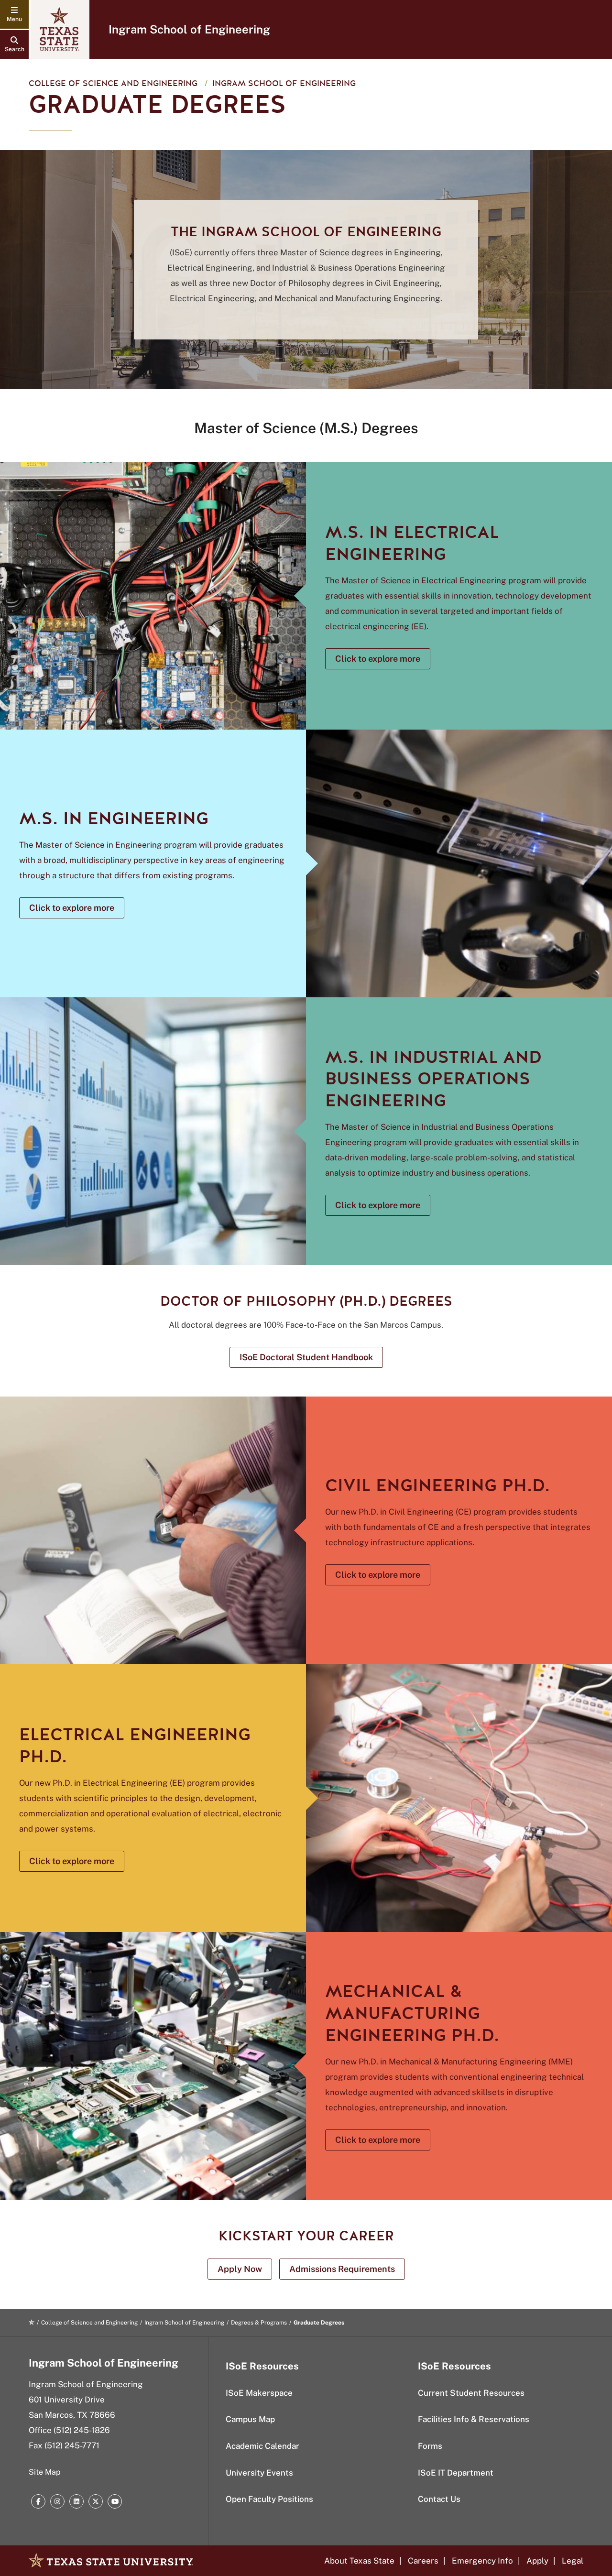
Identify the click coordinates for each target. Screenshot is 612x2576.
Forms (430, 2446)
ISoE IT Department (456, 2473)
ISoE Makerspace (259, 2393)
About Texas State (359, 2561)
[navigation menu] (14, 14)
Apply (537, 2561)
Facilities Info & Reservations (474, 2419)
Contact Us (439, 2499)
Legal (573, 2561)
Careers (423, 2561)
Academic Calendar (262, 2446)
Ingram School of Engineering (189, 29)
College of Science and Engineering (113, 83)
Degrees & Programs (259, 2323)
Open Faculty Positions (269, 2499)
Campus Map (250, 2419)
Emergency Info (482, 2561)
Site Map (45, 2472)
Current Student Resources (471, 2393)
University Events (259, 2473)
